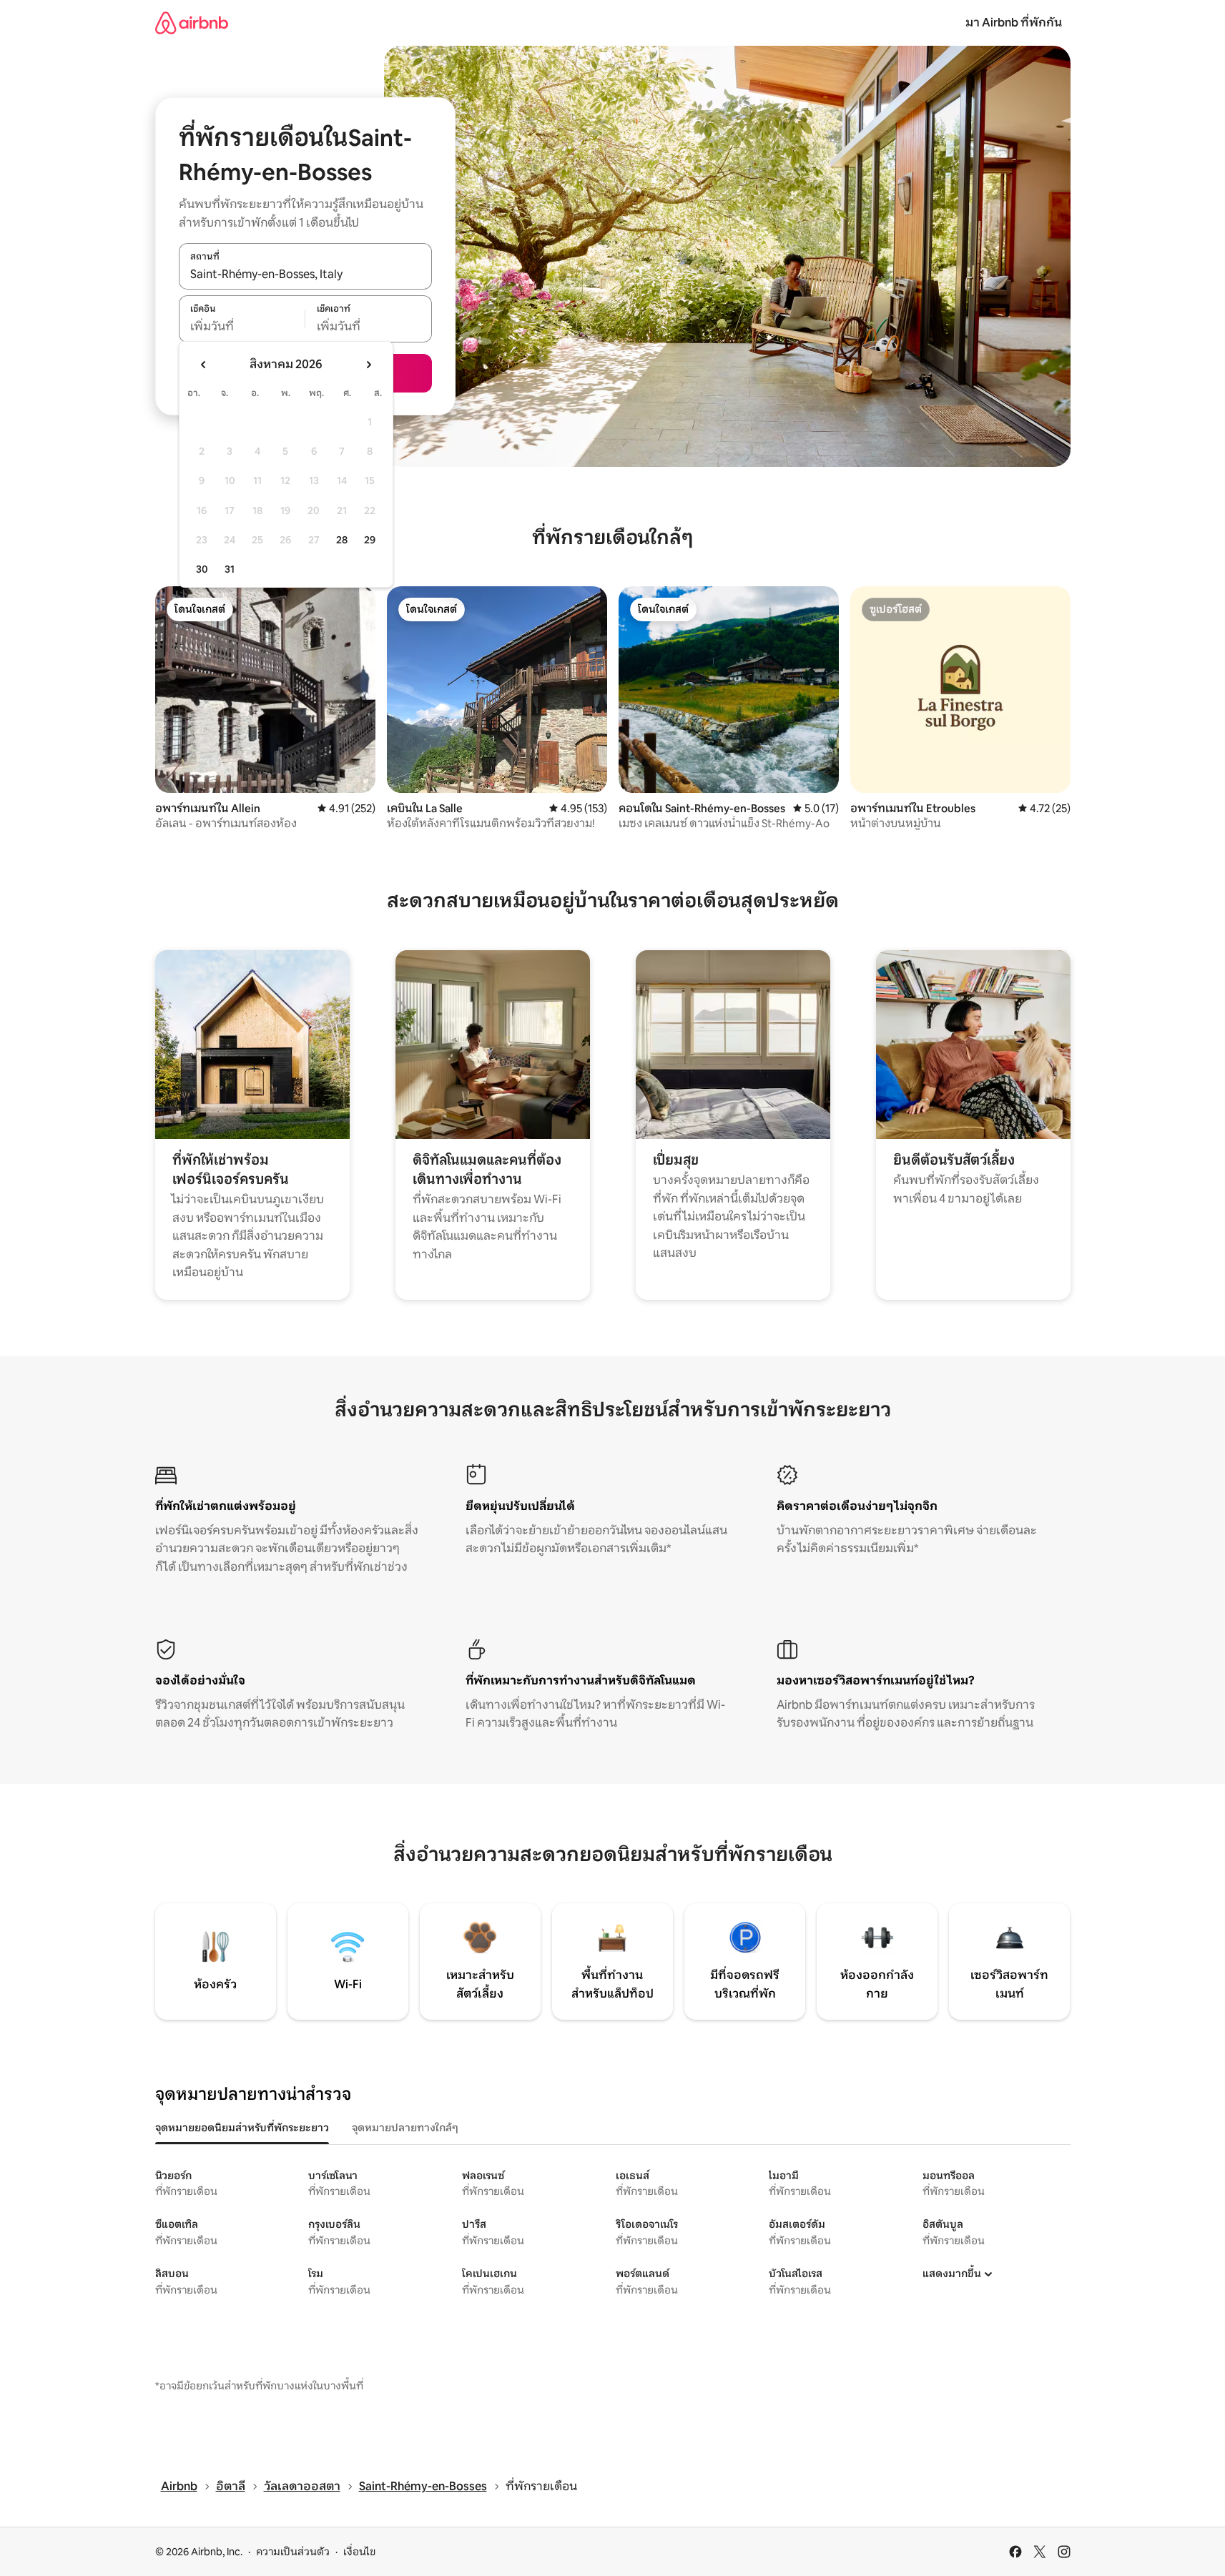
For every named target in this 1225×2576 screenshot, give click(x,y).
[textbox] (242, 327)
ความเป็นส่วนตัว (293, 2552)
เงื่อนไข (359, 2552)
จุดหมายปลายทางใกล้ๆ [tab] (405, 2128)
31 (230, 569)
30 (202, 569)
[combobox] (305, 274)
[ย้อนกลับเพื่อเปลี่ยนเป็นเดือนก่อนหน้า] (204, 365)
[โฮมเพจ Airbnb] (192, 23)
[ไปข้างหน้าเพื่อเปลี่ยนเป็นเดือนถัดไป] (368, 365)
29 (370, 540)
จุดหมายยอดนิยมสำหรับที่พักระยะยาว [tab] (242, 2128)
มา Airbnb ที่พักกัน (1014, 23)
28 (342, 540)
